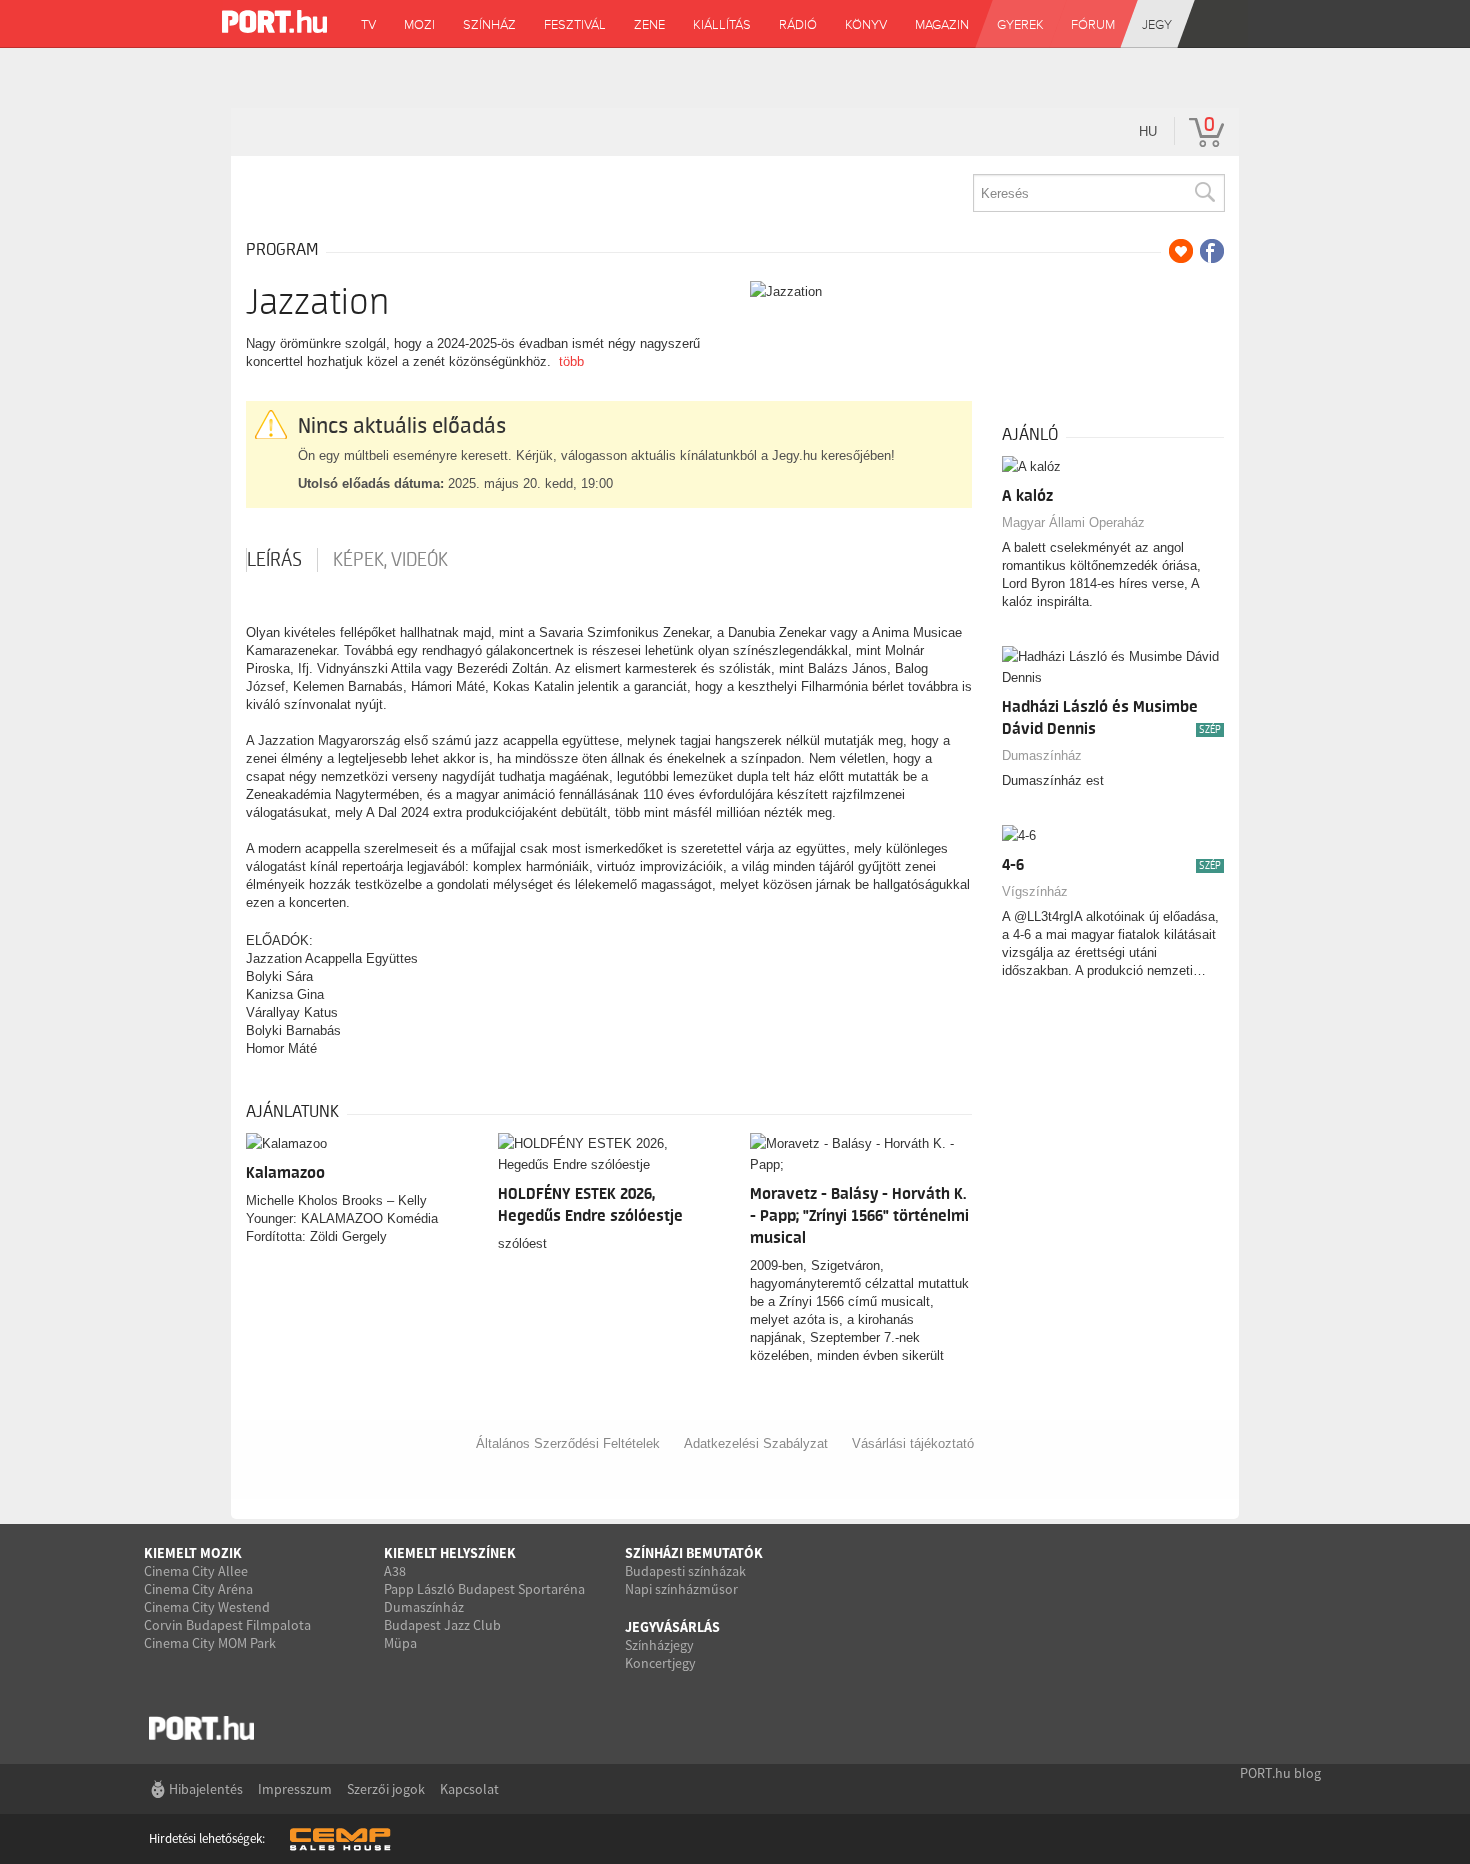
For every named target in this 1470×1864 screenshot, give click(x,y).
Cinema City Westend (207, 1607)
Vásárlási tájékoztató (913, 1443)
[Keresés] (1204, 193)
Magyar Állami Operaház (1073, 522)
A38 (395, 1571)
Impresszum (295, 1789)
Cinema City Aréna (198, 1589)
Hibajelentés (206, 1789)
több (571, 361)
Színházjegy (659, 1645)
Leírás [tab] (274, 560)
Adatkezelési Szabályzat (756, 1443)
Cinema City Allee (196, 1571)
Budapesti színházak (685, 1571)
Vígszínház (1035, 891)
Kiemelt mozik (193, 1553)
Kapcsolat (469, 1789)
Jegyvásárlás (672, 1627)
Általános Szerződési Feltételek (568, 1443)
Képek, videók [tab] (390, 560)
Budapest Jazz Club (442, 1625)
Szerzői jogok (386, 1789)
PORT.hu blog (1280, 1773)
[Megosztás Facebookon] (1212, 251)
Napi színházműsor (681, 1589)
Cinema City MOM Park (210, 1643)
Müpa (400, 1643)
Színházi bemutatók (694, 1553)
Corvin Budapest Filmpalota (227, 1625)
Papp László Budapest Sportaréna (484, 1589)
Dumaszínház (1042, 755)
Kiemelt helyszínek (450, 1553)
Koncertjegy (660, 1663)
